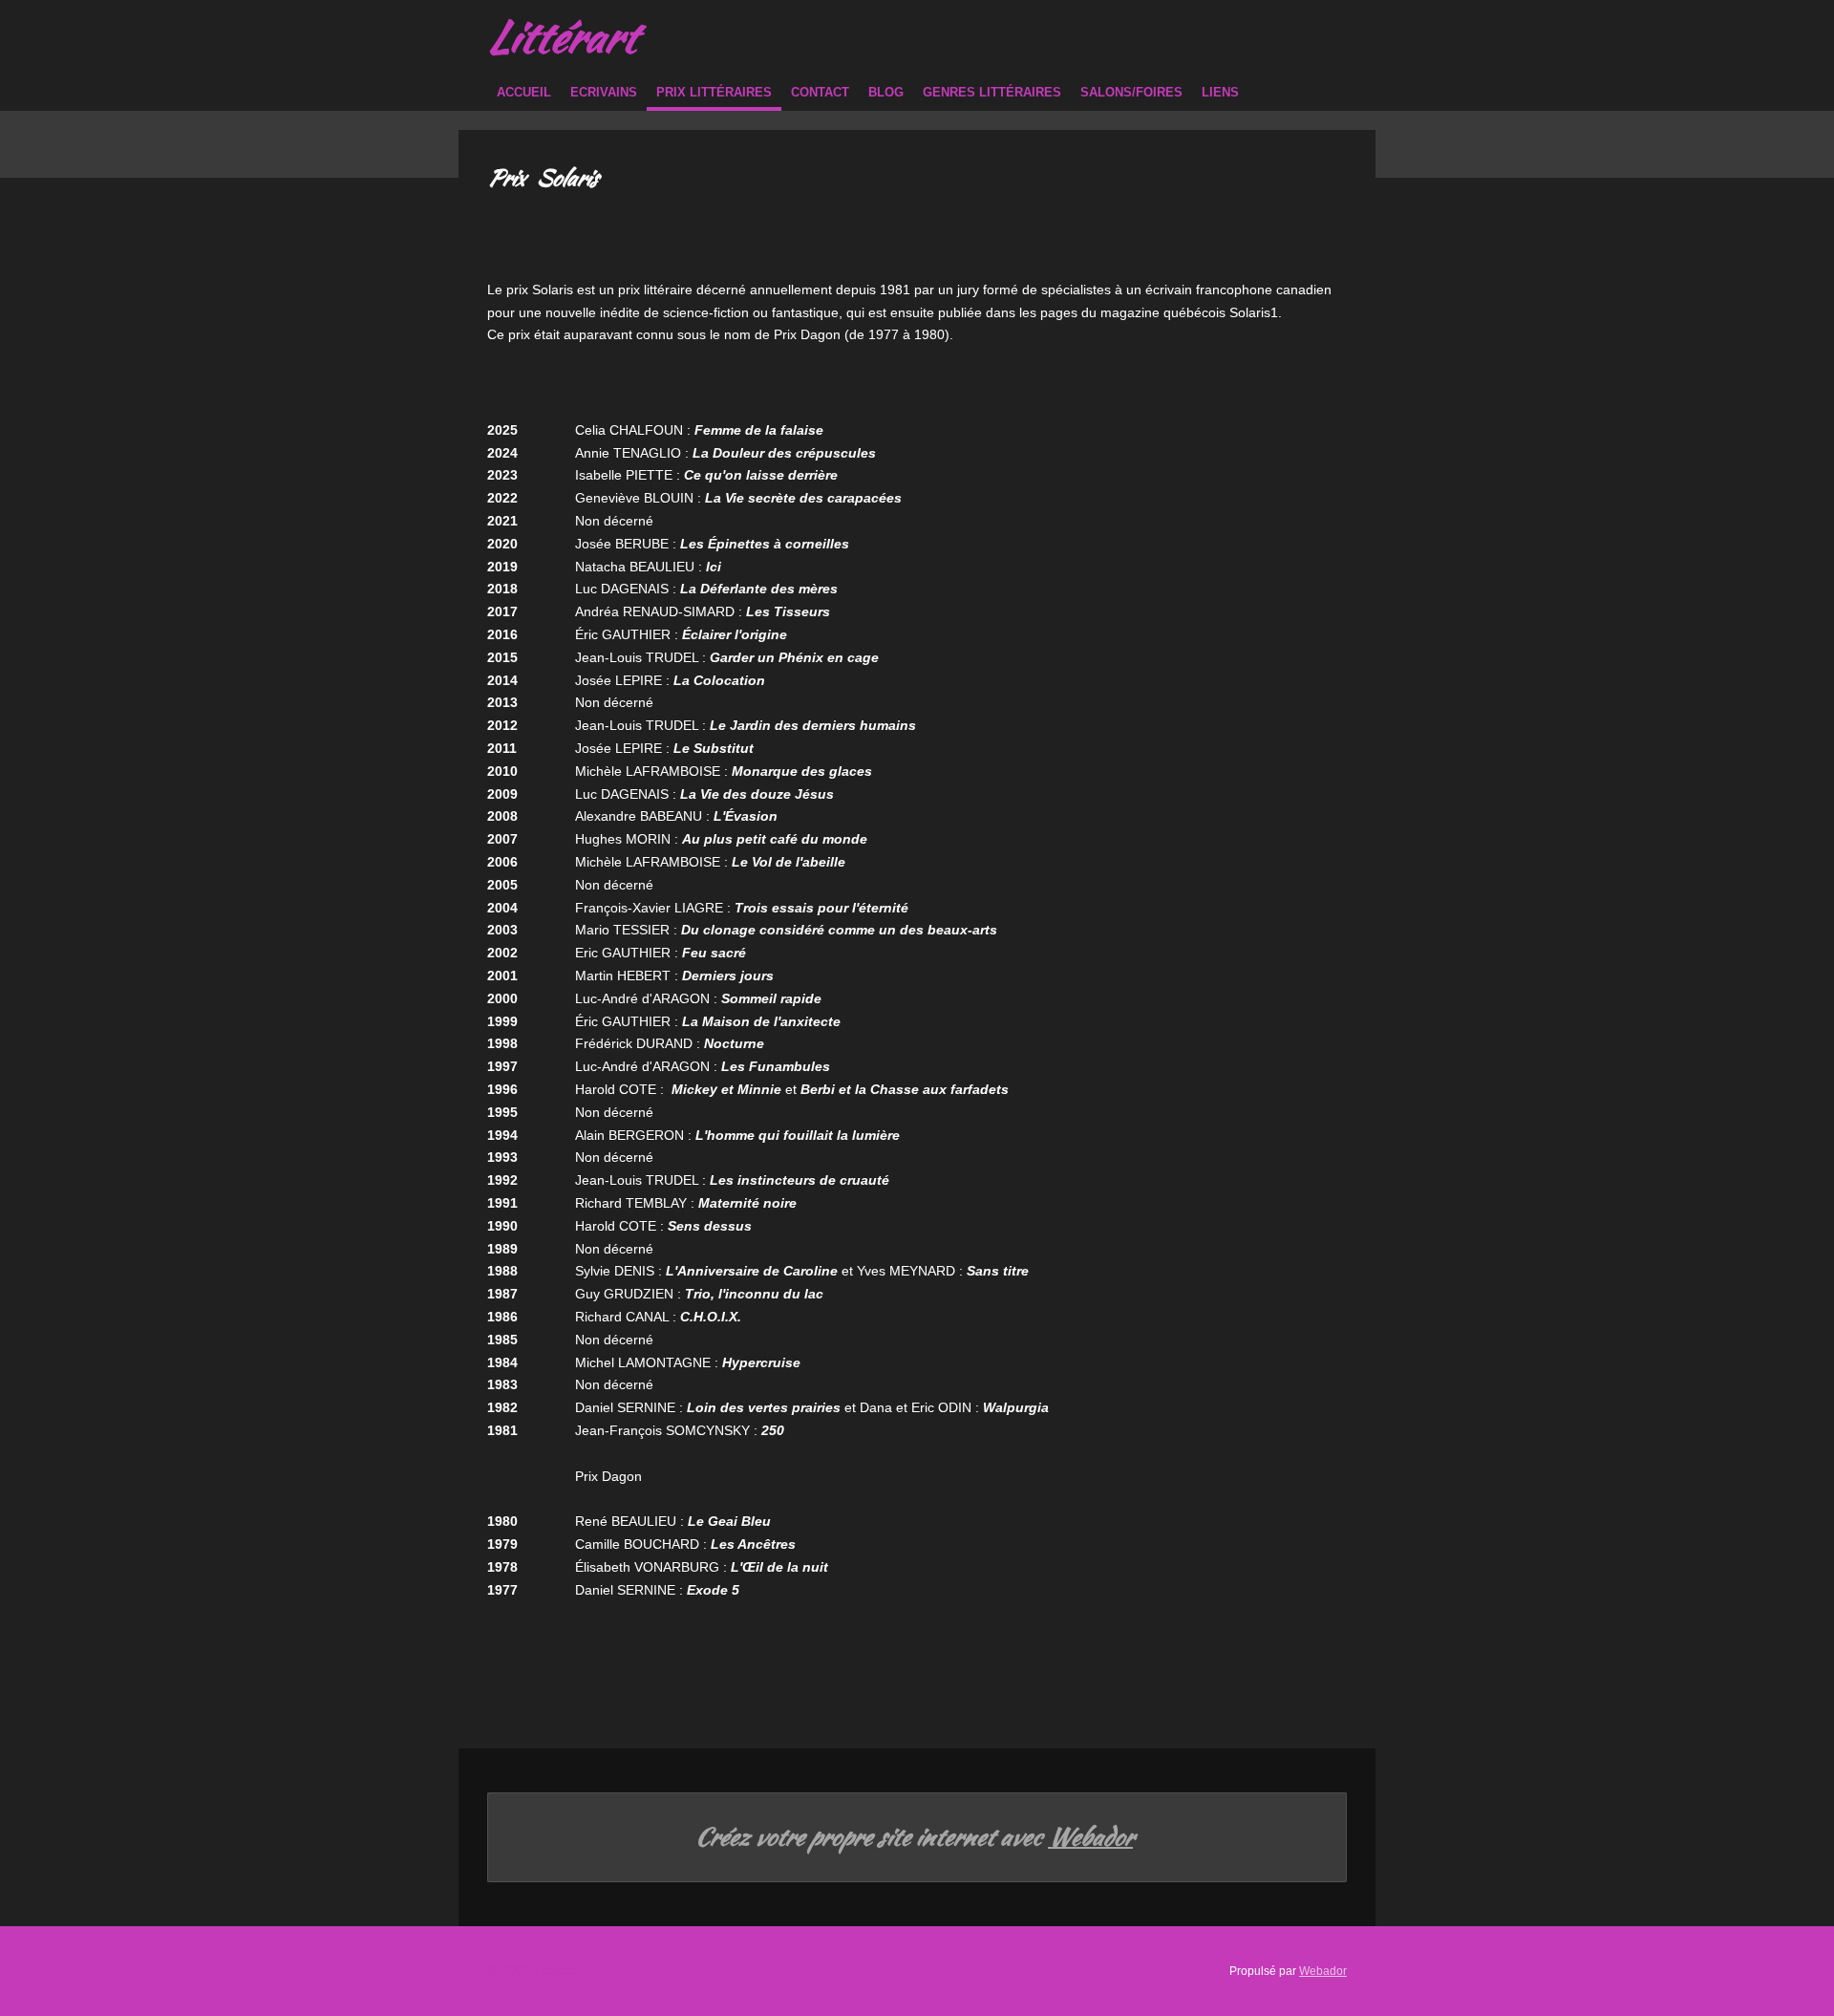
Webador (1090, 1837)
